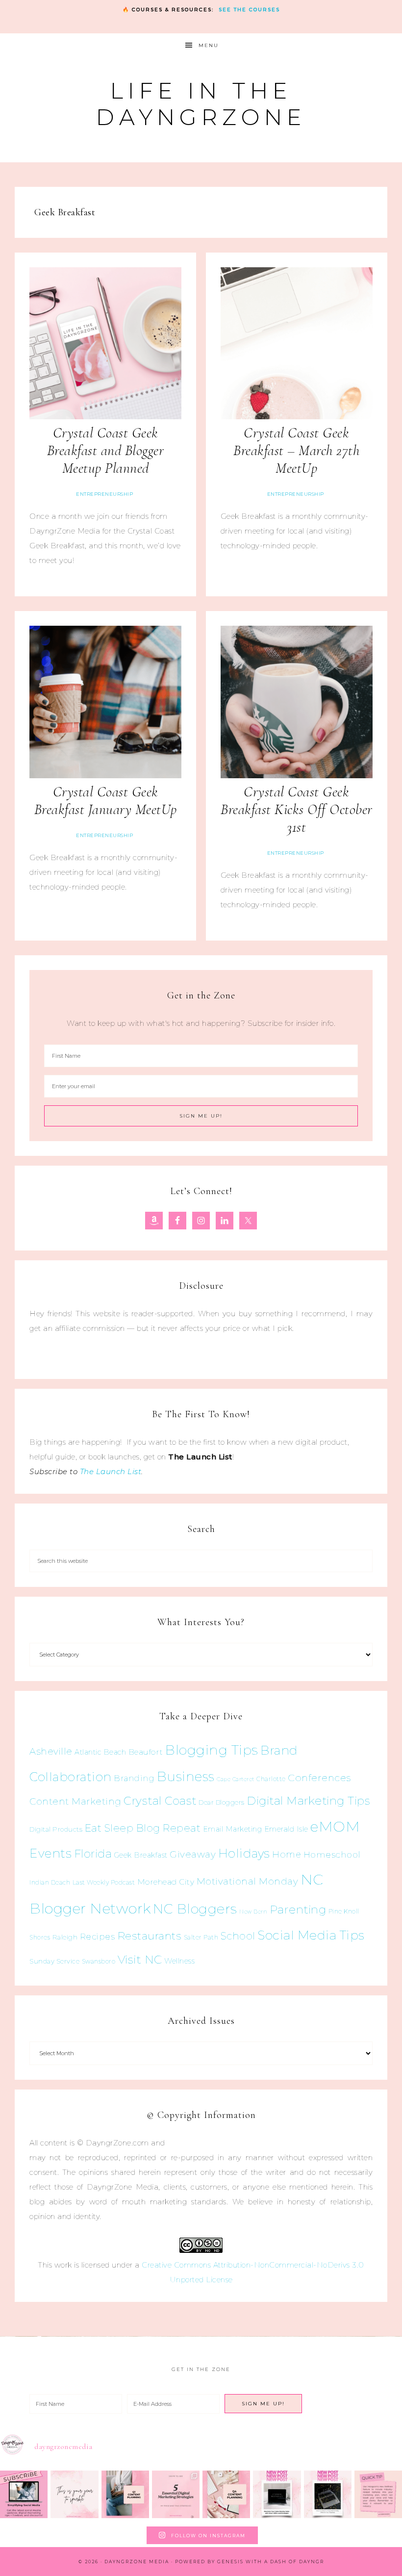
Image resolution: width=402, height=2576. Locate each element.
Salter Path (201, 1937)
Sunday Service (54, 1961)
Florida (93, 1854)
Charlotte (271, 1779)
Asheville (51, 1751)
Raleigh (65, 1937)
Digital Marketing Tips (308, 1801)
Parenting (298, 1909)
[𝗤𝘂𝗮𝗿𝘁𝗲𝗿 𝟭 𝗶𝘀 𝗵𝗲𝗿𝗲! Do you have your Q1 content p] (125, 2494)
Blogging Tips (212, 1750)
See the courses (249, 10)
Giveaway (193, 1854)
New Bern (253, 1912)
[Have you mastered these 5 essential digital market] (176, 2494)
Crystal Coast (160, 1801)
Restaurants (150, 1936)
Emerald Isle (286, 1829)
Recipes (98, 1937)
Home (287, 1855)
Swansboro (99, 1961)
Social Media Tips (311, 1935)
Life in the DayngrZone (201, 104)
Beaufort (146, 1752)
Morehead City (166, 1882)
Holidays (244, 1853)
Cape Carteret (236, 1779)
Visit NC (140, 1959)
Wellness (179, 1961)
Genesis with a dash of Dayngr (271, 2562)
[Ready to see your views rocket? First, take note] (378, 2494)
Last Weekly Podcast (104, 1882)
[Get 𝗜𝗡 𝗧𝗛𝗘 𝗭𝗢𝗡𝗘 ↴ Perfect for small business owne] (24, 2494)
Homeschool (332, 1854)
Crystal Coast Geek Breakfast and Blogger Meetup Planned (106, 450)
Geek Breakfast (141, 1855)
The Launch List (111, 1471)
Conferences (319, 1778)
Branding (134, 1778)
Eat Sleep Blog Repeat (143, 1828)
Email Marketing (233, 1829)
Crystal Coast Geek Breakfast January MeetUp (106, 801)
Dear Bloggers (222, 1802)
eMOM (335, 1826)
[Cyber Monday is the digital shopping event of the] (277, 2494)
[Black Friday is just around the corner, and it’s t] (328, 2494)
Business (186, 1776)
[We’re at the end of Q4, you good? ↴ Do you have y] (226, 2494)
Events (50, 1853)
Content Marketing (75, 1801)
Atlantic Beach (100, 1752)
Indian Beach (50, 1882)
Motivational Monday (248, 1881)
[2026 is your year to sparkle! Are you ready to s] (74, 2494)
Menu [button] (209, 45)
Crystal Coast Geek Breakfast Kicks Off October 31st (297, 809)
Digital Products (56, 1829)
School (238, 1936)
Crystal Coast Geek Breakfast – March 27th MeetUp (296, 450)
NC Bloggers (195, 1909)
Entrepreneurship (104, 494)
